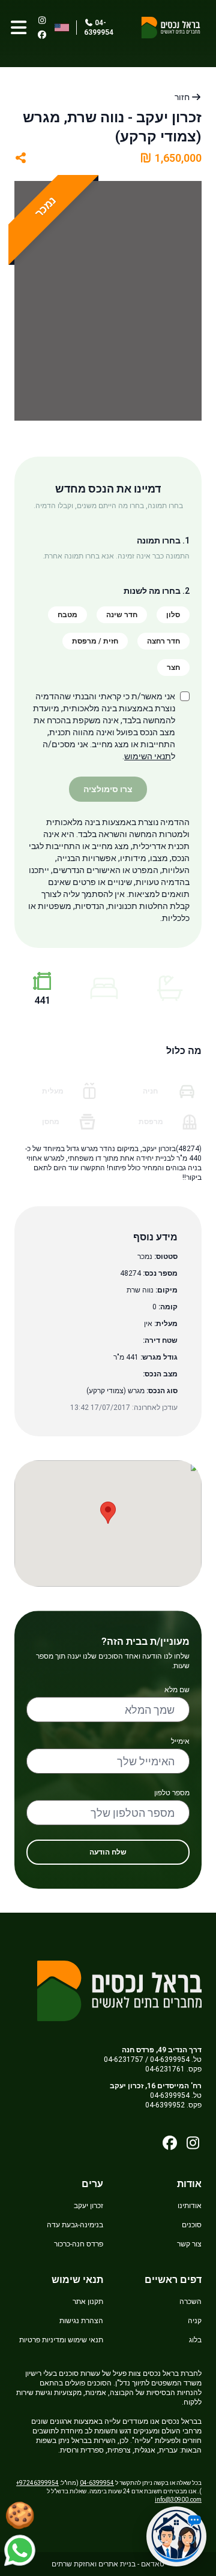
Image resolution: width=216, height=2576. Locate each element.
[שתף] (21, 158)
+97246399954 (37, 2483)
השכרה (190, 2302)
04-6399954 (99, 28)
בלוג (195, 2340)
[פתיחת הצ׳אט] (176, 2536)
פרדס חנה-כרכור (79, 2244)
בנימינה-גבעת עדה (75, 2225)
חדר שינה (122, 615)
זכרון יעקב (88, 2206)
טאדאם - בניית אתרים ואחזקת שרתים (108, 2564)
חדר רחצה (163, 641)
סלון (173, 615)
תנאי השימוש (148, 756)
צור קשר (189, 2244)
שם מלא (177, 1690)
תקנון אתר (88, 2302)
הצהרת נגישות (81, 2321)
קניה (195, 2321)
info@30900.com (178, 2500)
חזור (183, 97)
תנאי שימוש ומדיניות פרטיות (61, 2340)
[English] (62, 28)
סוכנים (192, 2225)
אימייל (180, 1741)
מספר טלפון (172, 1793)
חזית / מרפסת (95, 641)
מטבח (67, 615)
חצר (173, 668)
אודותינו (190, 2206)
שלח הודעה (108, 1852)
